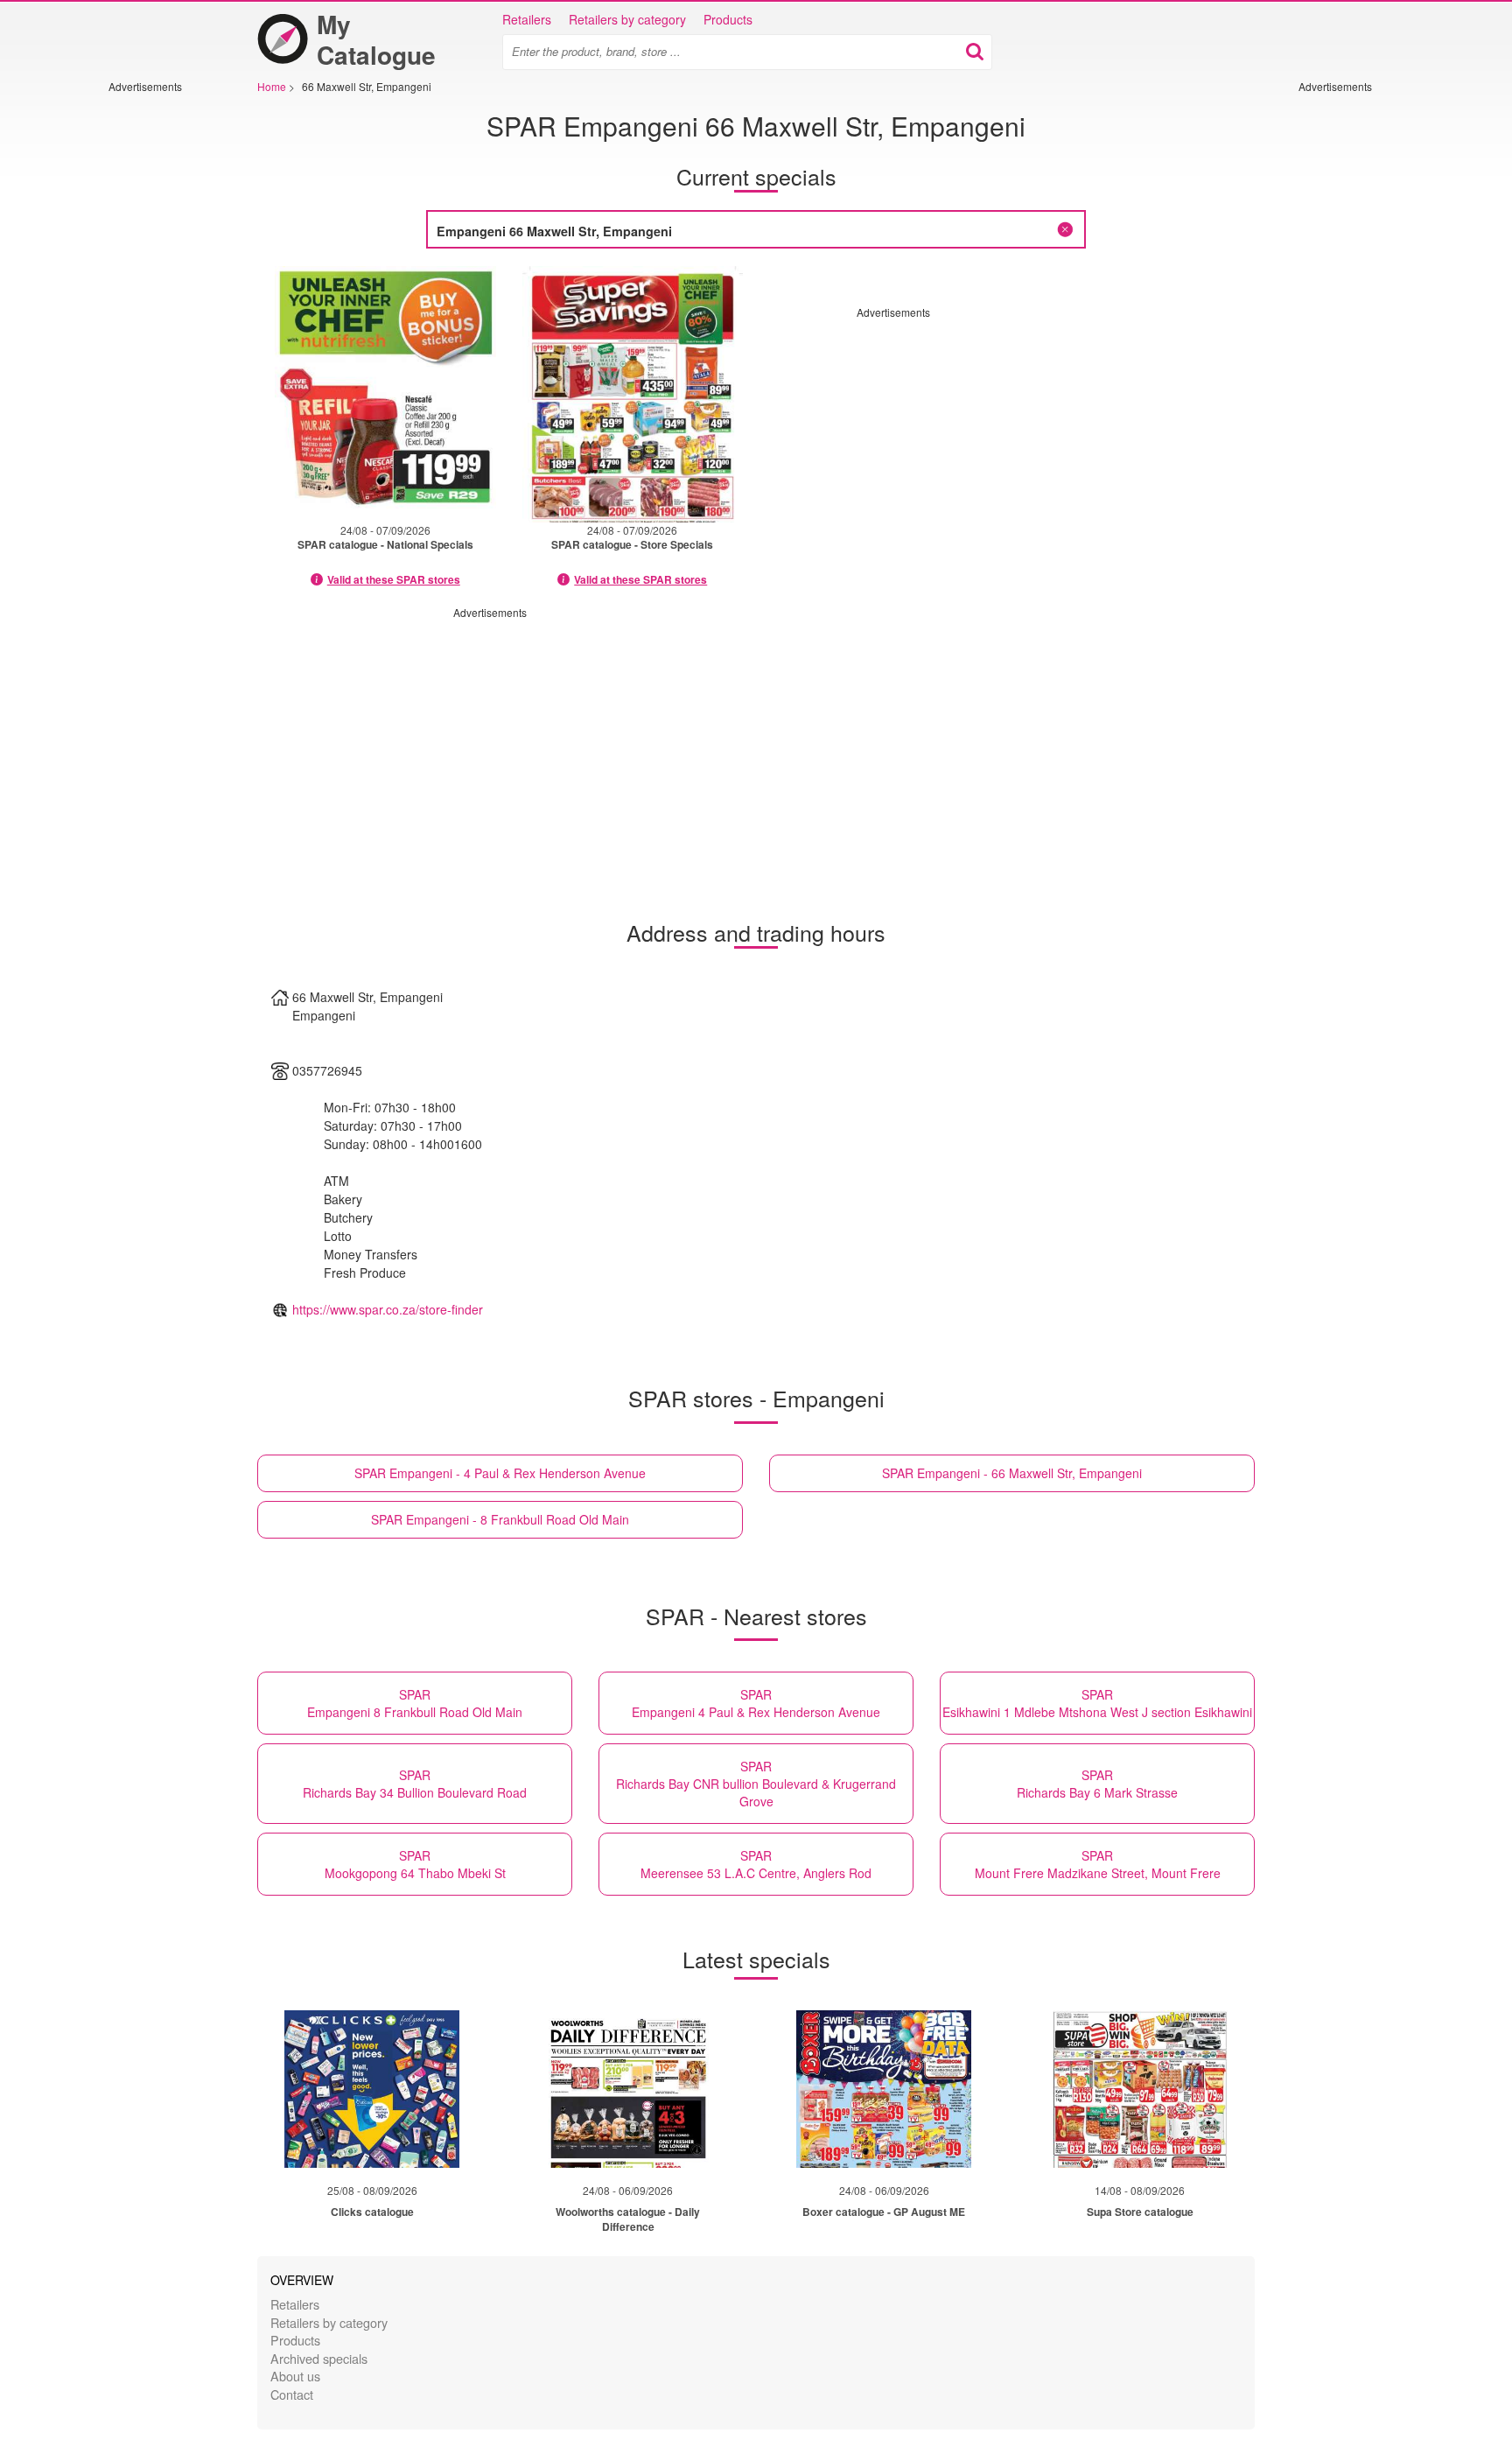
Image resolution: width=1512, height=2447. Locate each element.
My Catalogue (376, 39)
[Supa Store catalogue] (1140, 2089)
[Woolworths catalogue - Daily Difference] (628, 2089)
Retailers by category (627, 19)
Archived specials (319, 2358)
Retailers (527, 19)
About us (295, 2376)
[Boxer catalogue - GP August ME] (884, 2089)
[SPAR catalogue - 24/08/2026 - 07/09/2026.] (385, 394)
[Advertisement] (161, 356)
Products (728, 19)
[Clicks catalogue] (372, 2089)
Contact (292, 2394)
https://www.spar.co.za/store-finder (388, 1309)
